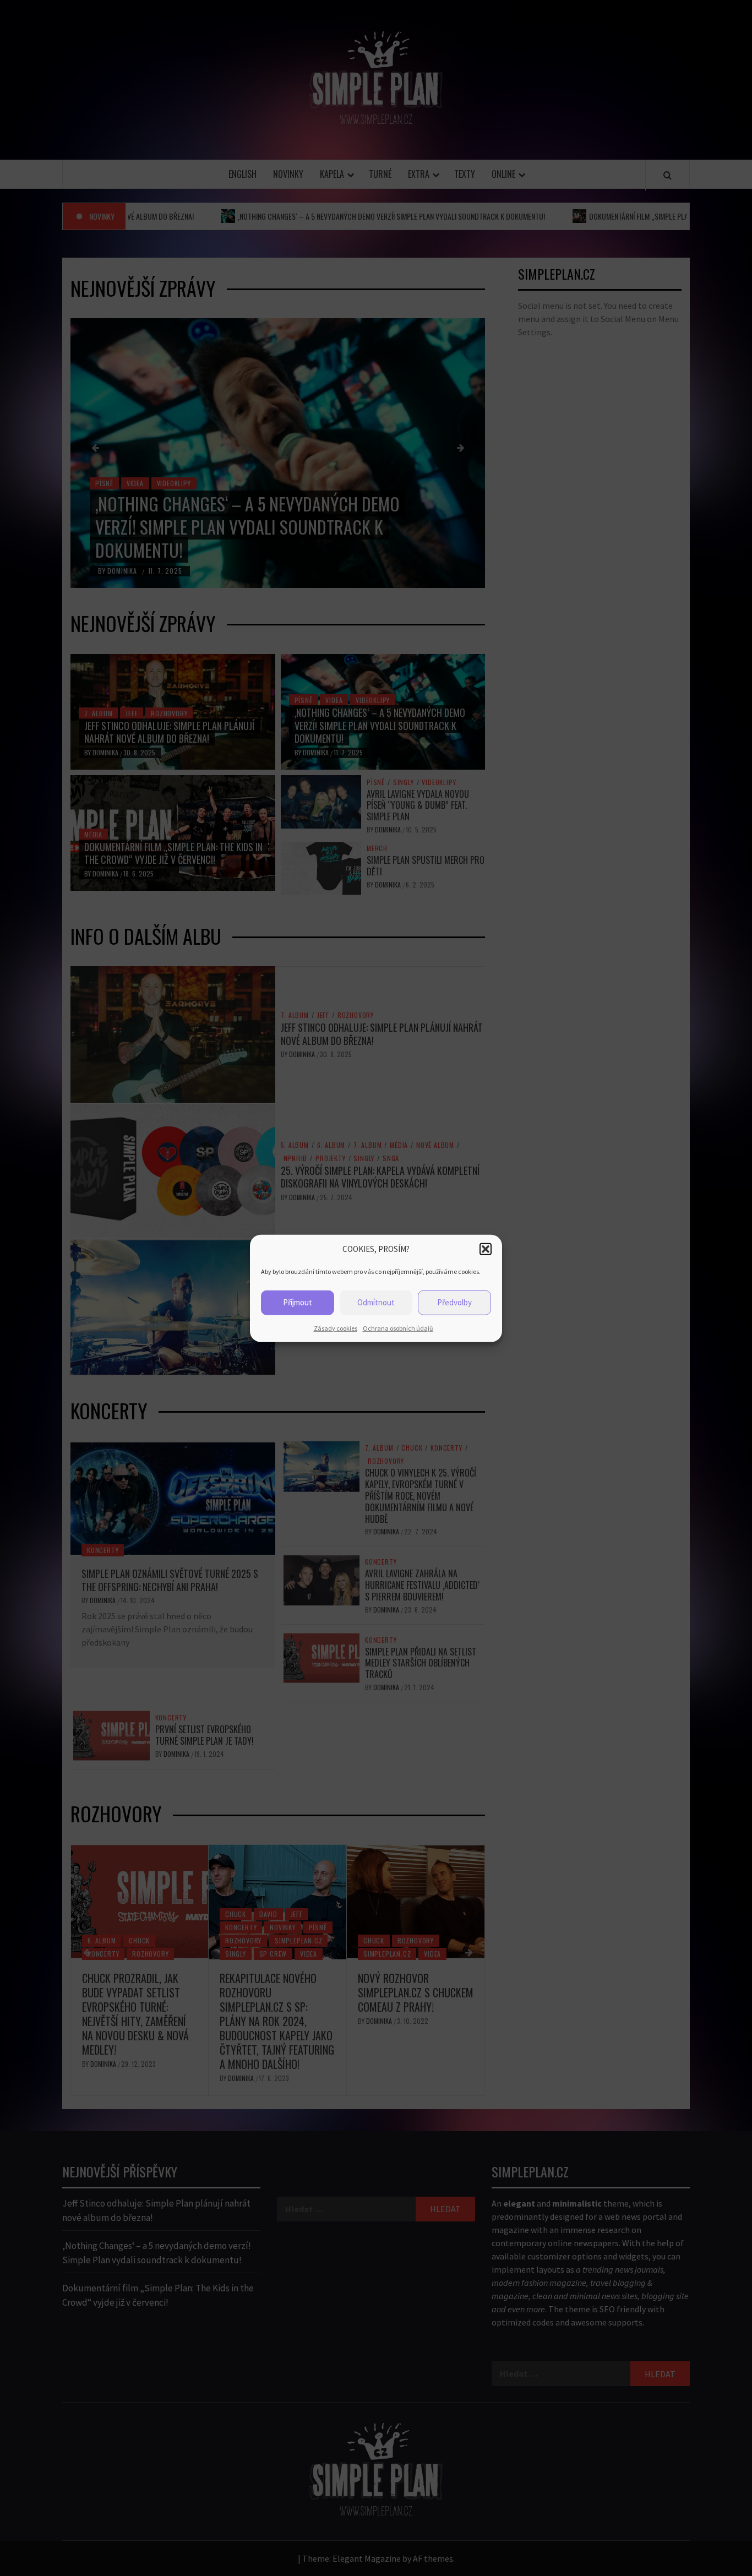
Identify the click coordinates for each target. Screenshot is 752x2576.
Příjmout (298, 1302)
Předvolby (454, 1302)
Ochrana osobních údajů (398, 1328)
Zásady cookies (336, 1328)
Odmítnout (376, 1302)
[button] (486, 1249)
